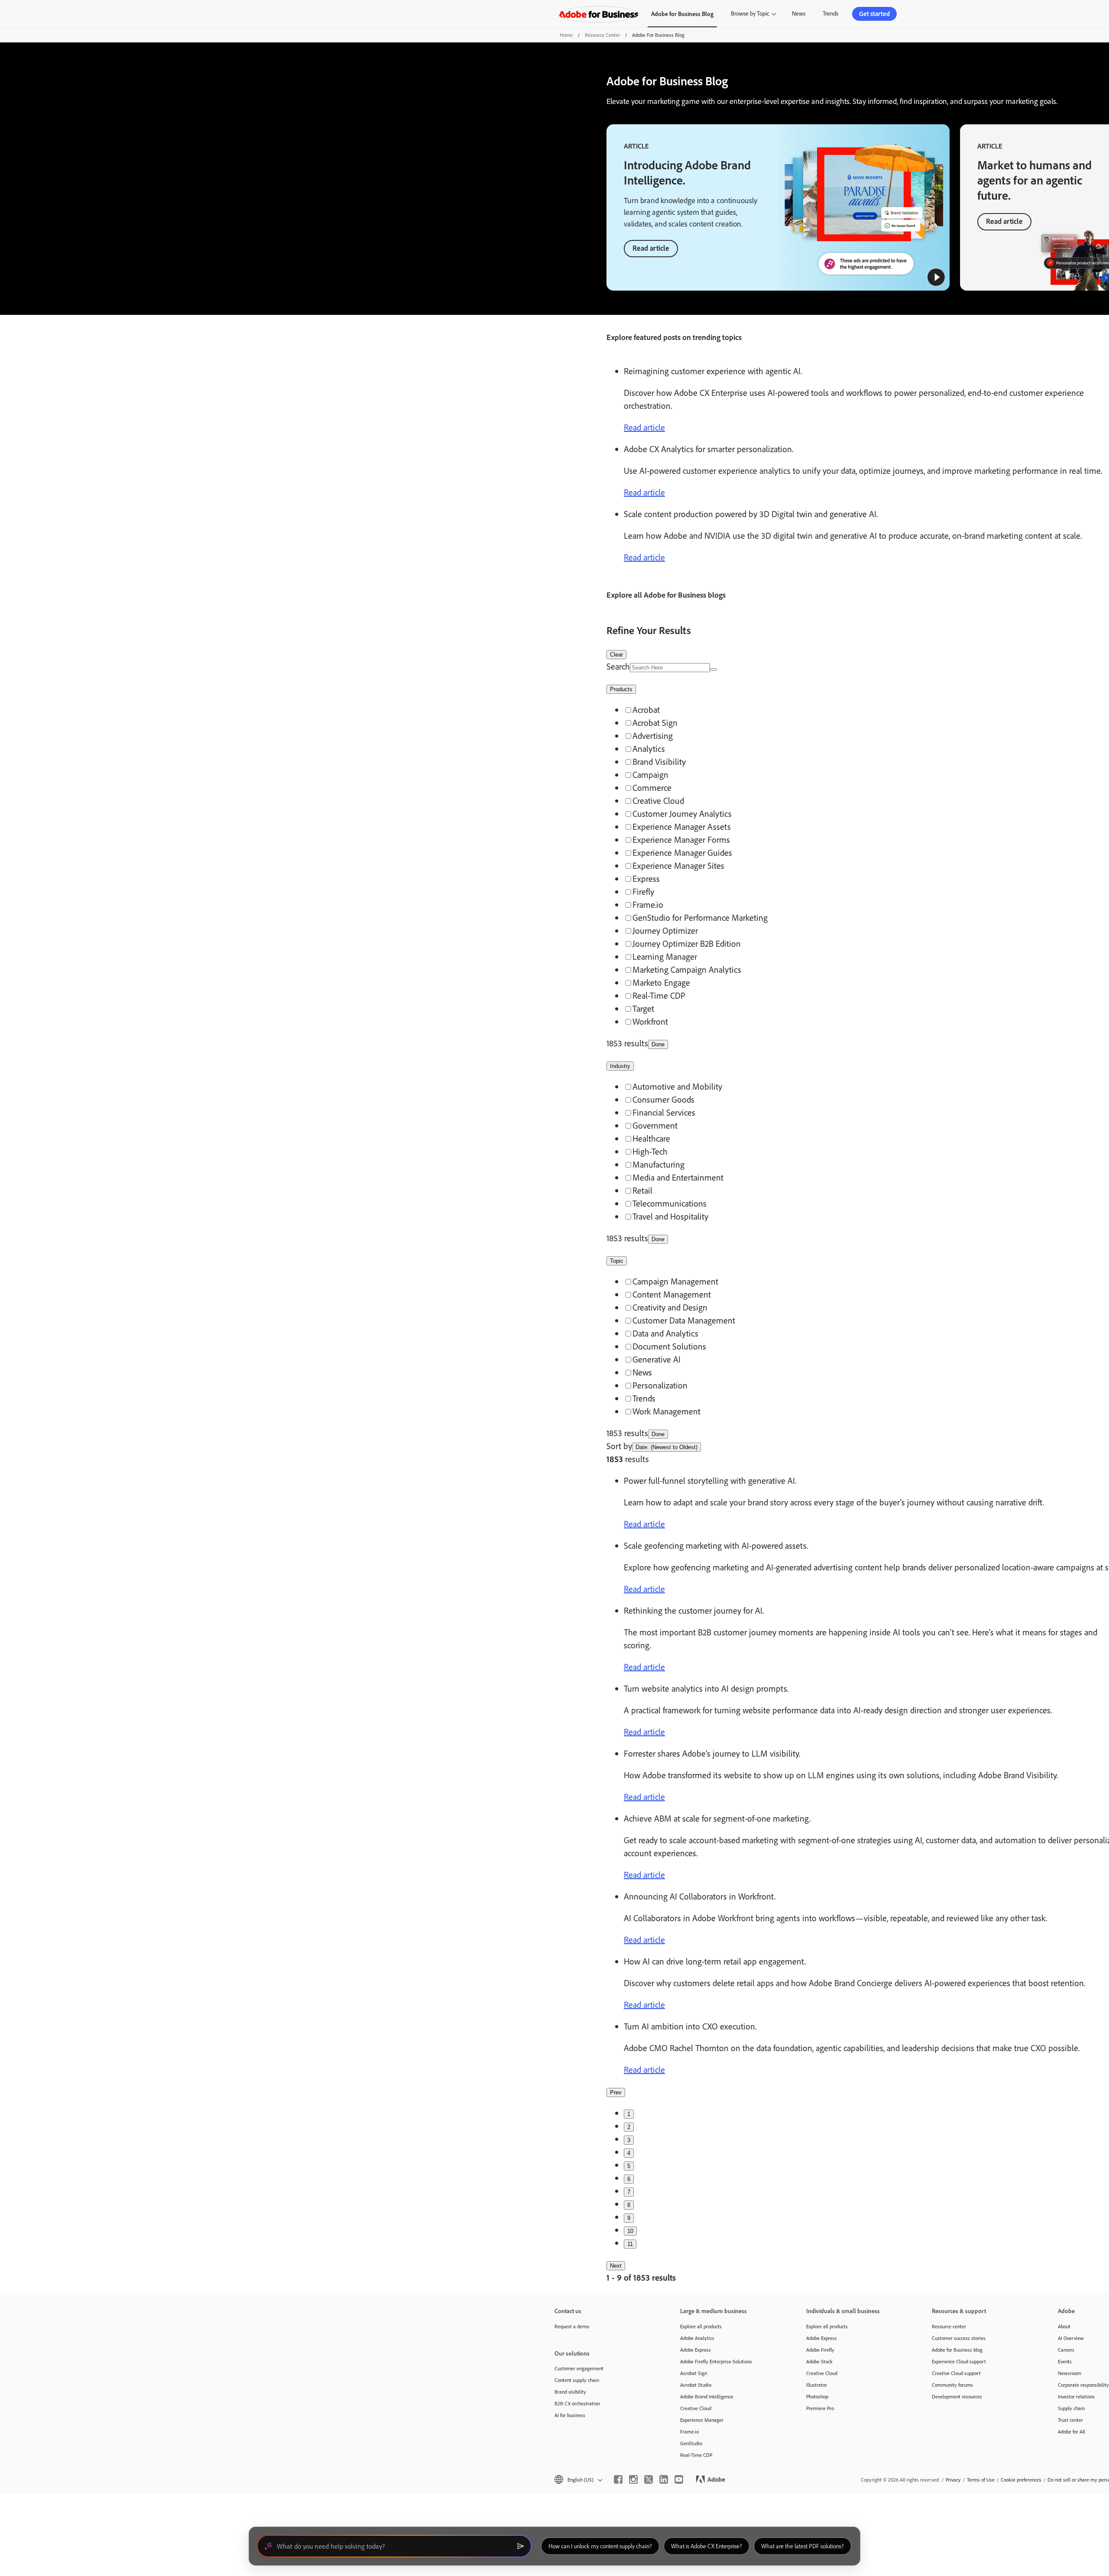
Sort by (619, 1446)
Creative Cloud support (956, 2373)
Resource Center (602, 35)
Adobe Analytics (697, 2338)
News (799, 13)
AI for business (570, 2415)
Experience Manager (702, 2420)
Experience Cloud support (959, 2361)
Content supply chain (577, 2380)
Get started (874, 14)
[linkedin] (664, 2479)
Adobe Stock (819, 2361)
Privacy (953, 2480)
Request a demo (572, 2326)
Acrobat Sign (694, 2373)
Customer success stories (959, 2338)
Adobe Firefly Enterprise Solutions (716, 2361)
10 (630, 2231)
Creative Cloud (696, 2408)
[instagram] (633, 2479)
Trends (830, 13)
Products (621, 689)
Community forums (952, 2385)
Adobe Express (696, 2350)
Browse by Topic (750, 13)
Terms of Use (981, 2480)
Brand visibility (570, 2392)
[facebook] (618, 2479)
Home (566, 35)
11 (630, 2244)
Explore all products (701, 2326)
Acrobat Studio (696, 2385)
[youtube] (679, 2479)
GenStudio (691, 2443)
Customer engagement (579, 2368)
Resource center (949, 2326)
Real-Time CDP (696, 2455)
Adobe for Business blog (957, 2350)
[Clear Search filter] (713, 670)
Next (616, 2266)
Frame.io (689, 2432)
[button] (936, 277)
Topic (617, 1261)
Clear (616, 655)
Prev (616, 2092)
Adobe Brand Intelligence (707, 2396)
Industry (620, 1066)
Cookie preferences (1021, 2480)
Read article (651, 248)
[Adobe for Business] (598, 14)
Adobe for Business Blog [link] (682, 14)
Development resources (957, 2396)
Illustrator (817, 2385)
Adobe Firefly (820, 2350)
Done (658, 1044)
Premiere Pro (820, 2408)
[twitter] (649, 2479)
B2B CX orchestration (577, 2403)
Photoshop (817, 2396)
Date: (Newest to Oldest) (666, 1447)
